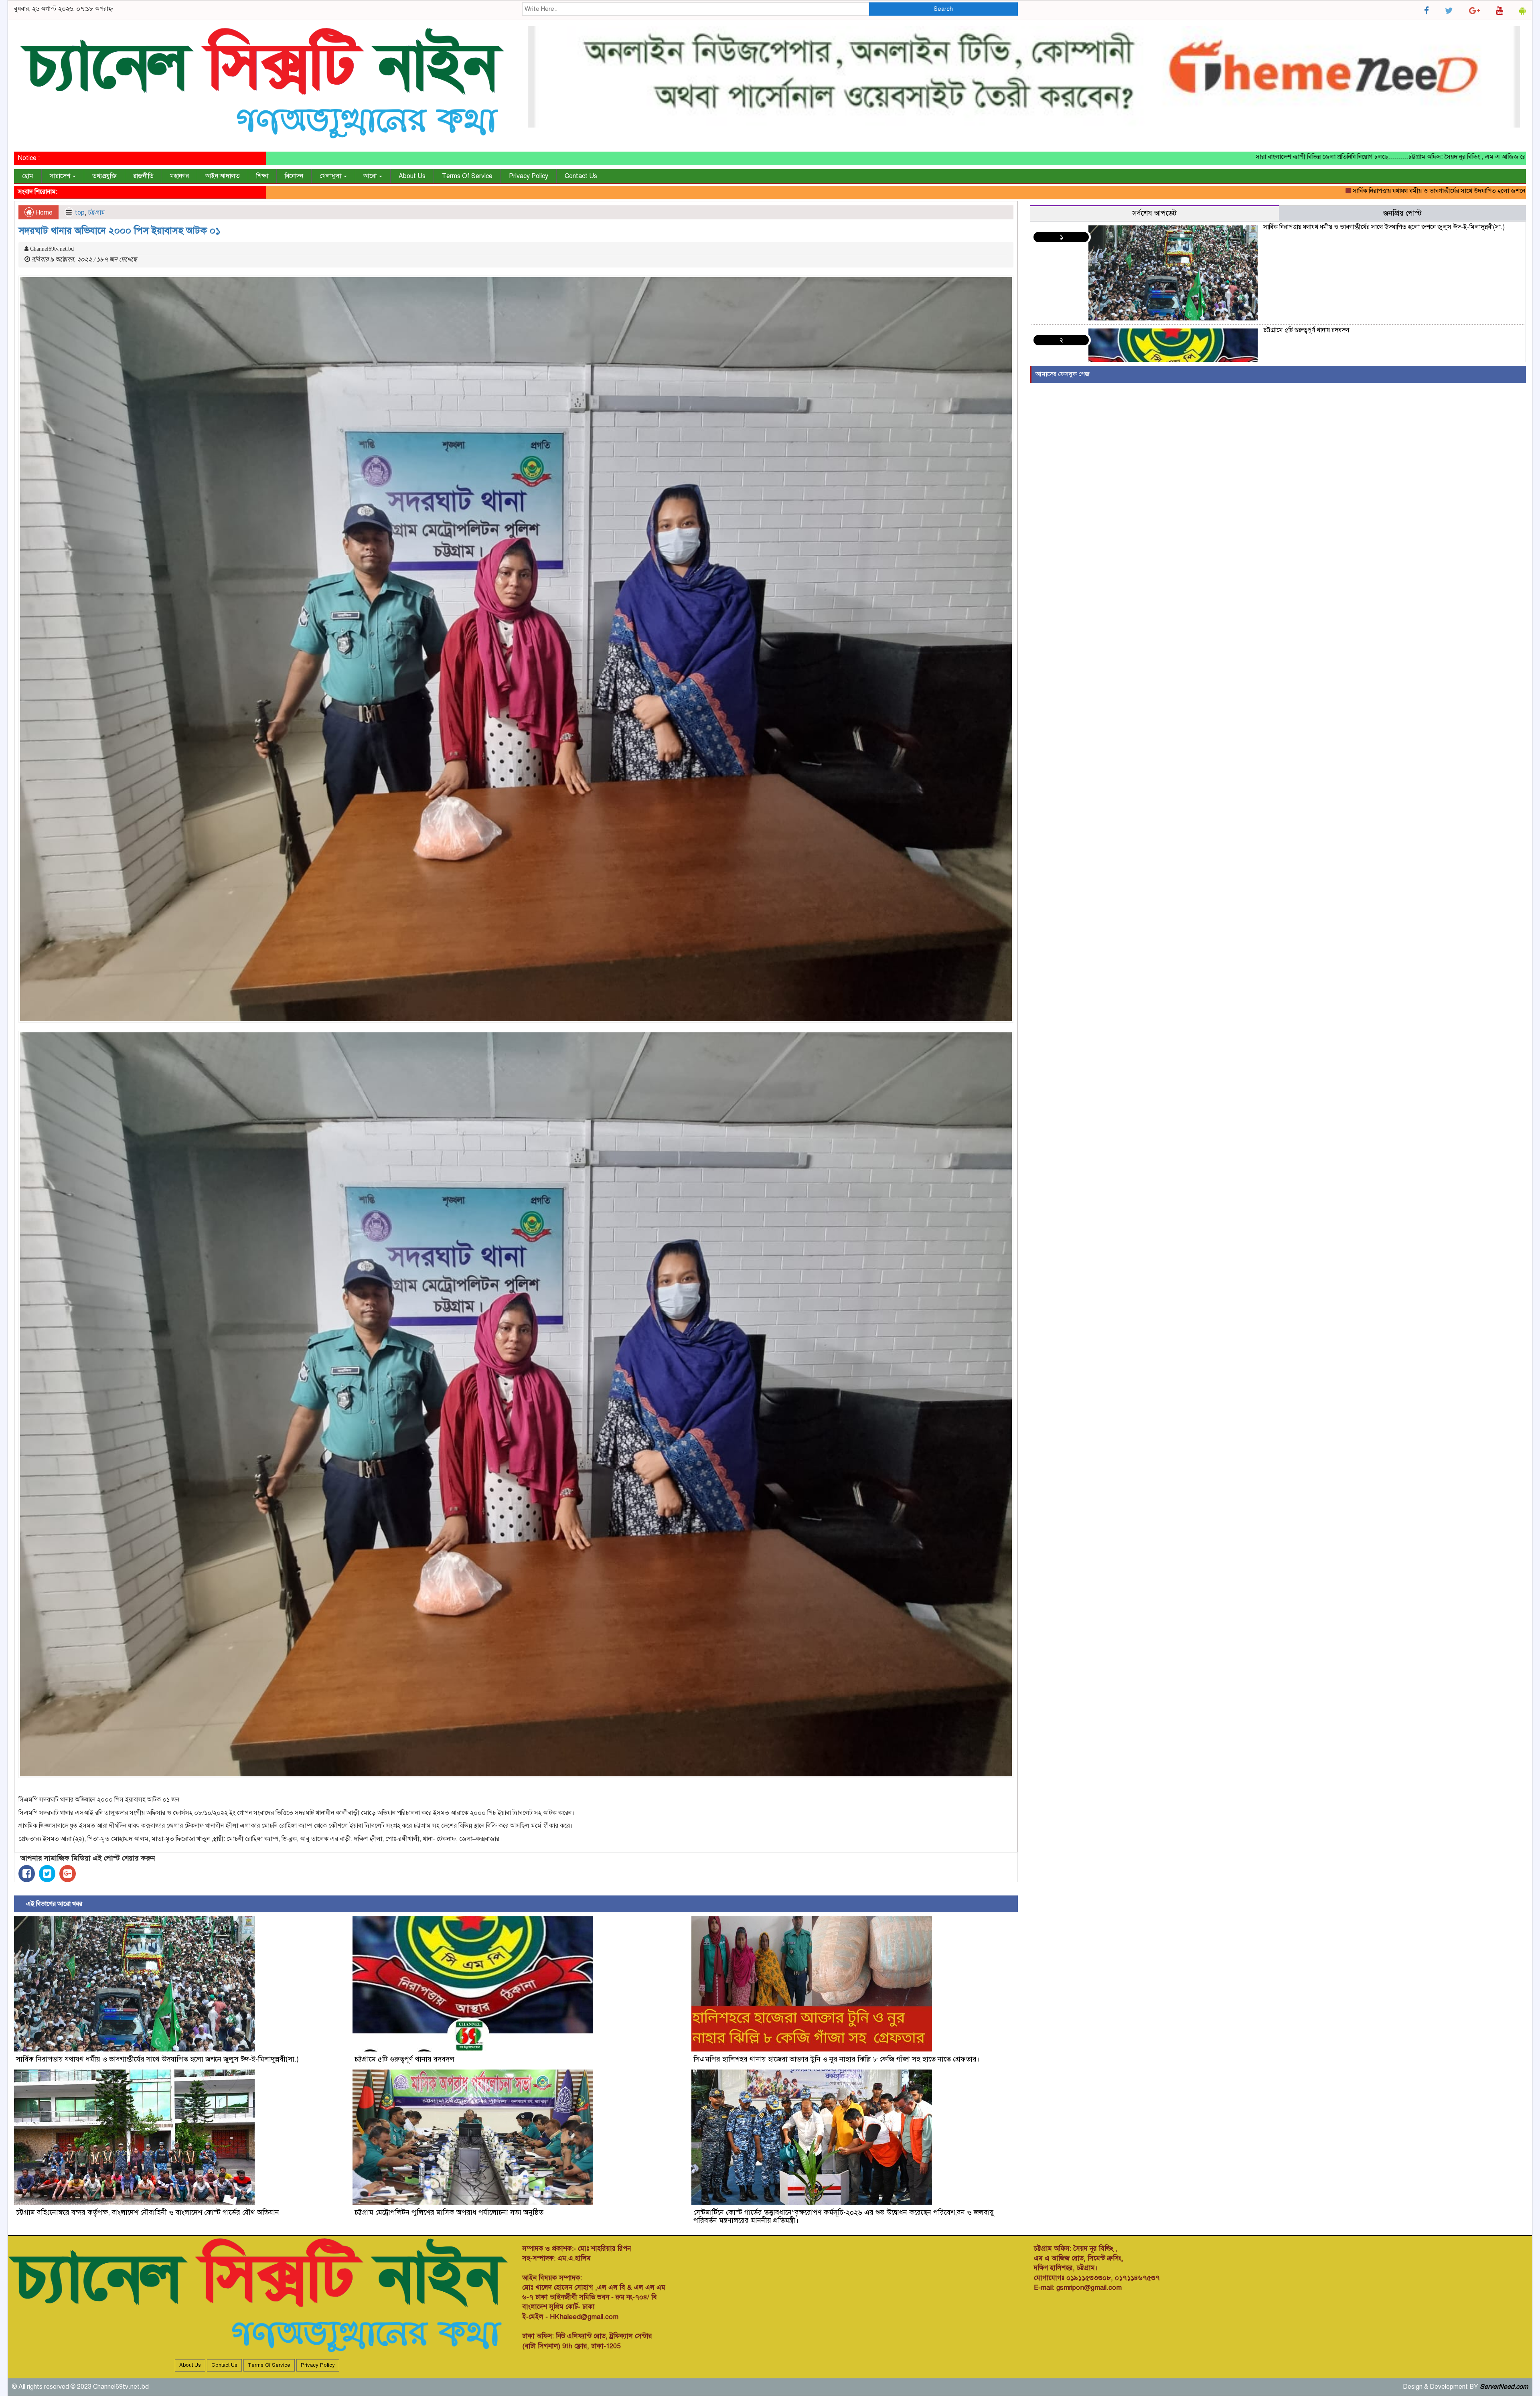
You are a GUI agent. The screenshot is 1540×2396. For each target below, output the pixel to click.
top (80, 213)
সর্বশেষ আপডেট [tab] (1154, 213)
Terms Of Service (467, 176)
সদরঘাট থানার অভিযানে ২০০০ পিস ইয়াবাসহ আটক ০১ (120, 231)
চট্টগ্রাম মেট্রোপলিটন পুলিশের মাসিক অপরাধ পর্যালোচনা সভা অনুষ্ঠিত (449, 2212)
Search (943, 9)
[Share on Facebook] (27, 1874)
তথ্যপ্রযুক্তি (104, 176)
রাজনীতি (143, 176)
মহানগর (179, 176)
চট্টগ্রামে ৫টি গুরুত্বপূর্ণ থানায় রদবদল (1465, 191)
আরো (371, 176)
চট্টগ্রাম (96, 213)
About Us (412, 176)
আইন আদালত (223, 176)
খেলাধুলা (331, 176)
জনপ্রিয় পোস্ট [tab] (1402, 213)
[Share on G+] (68, 1874)
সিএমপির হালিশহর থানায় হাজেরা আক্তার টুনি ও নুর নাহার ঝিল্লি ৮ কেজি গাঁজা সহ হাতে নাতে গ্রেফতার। (837, 2059)
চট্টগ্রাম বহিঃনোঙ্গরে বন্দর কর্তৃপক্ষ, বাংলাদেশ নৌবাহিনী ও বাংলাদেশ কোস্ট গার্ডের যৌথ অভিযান (148, 2212)
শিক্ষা (262, 176)
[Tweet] (47, 1874)
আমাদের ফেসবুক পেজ (1063, 374)
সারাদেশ (61, 176)
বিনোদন (294, 176)
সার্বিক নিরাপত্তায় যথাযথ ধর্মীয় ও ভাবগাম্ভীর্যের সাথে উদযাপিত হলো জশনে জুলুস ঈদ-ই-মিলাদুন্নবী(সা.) (1292, 191)
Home (43, 213)
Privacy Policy (529, 176)
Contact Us (581, 176)
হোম (28, 176)
